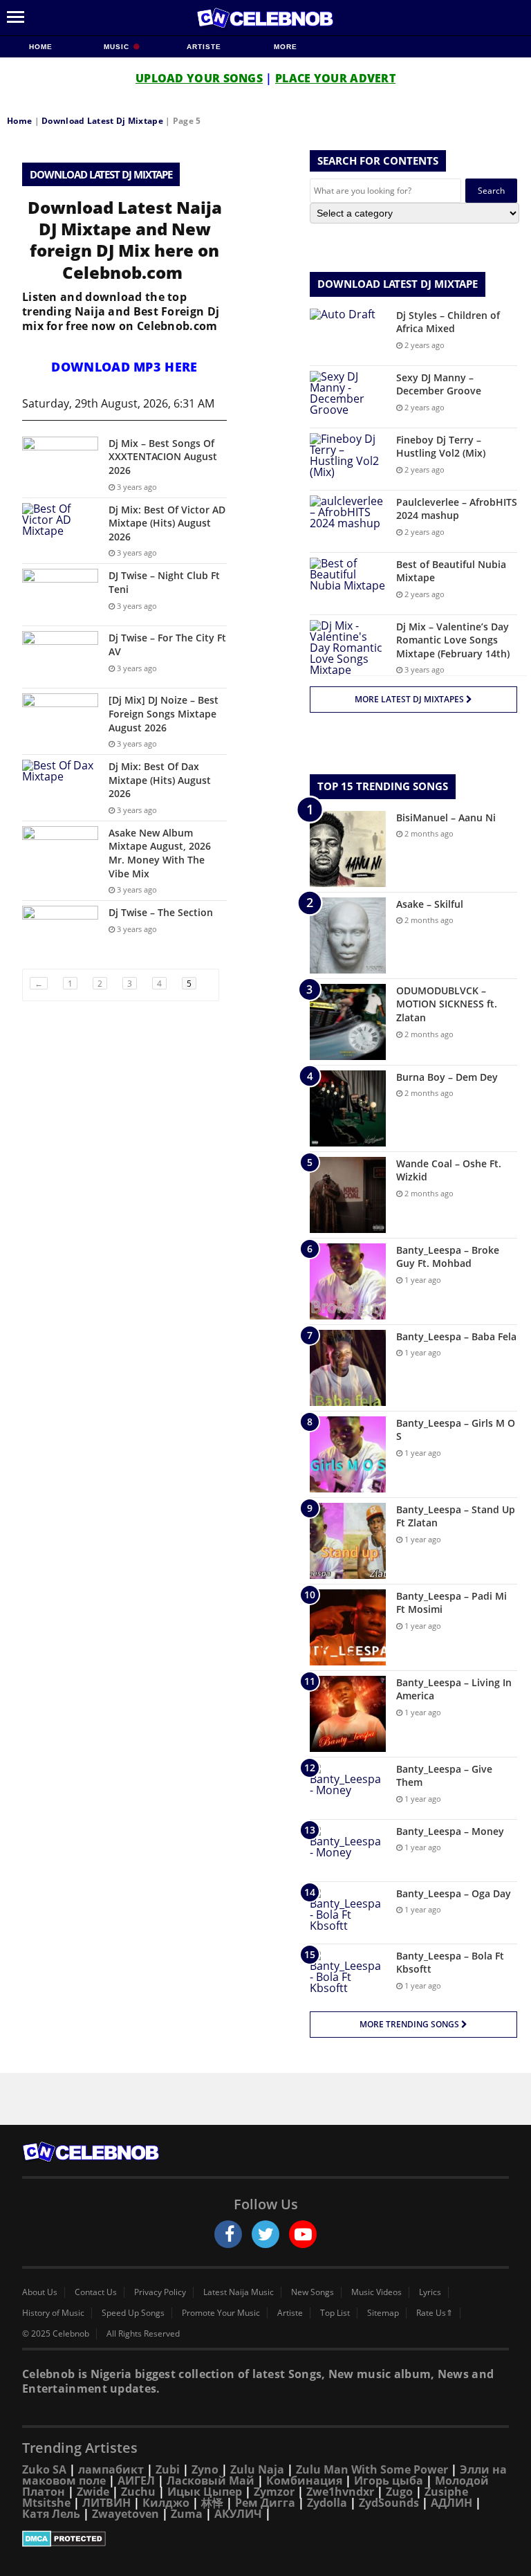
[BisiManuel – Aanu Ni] (348, 849)
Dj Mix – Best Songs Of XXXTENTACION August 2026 (163, 457)
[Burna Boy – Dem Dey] (348, 1108)
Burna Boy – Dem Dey (447, 1077)
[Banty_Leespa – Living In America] (348, 1714)
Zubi (168, 2469)
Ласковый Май (211, 2481)
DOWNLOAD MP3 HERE (124, 367)
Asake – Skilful (430, 904)
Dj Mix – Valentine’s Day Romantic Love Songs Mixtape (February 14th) (453, 640)
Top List (335, 2313)
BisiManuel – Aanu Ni (446, 817)
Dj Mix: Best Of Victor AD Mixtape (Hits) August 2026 (167, 523)
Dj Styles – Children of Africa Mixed (448, 322)
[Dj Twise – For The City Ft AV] (60, 657)
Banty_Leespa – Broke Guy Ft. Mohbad (448, 1257)
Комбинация (304, 2481)
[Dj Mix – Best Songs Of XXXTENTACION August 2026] (60, 463)
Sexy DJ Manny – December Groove (439, 384)
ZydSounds (389, 2503)
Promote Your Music (221, 2313)
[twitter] (265, 2234)
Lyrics (430, 2292)
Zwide (93, 2492)
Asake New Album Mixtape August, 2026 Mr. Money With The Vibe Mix (160, 853)
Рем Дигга (265, 2503)
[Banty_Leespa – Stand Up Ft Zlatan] (348, 1541)
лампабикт (111, 2469)
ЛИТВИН (106, 2503)
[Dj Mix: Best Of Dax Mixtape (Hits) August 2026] (60, 786)
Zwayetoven (125, 2514)
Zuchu (138, 2492)
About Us (40, 2292)
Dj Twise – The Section (161, 912)
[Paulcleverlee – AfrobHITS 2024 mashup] (348, 521)
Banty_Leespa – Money (450, 1831)
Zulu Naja (257, 2469)
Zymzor (274, 2492)
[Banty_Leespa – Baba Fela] (348, 1368)
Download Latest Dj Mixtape (102, 121)
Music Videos (376, 2292)
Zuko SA (44, 2469)
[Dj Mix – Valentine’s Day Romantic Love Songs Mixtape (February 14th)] (348, 648)
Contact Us (96, 2292)
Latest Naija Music (239, 2292)
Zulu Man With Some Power (372, 2469)
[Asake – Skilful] (348, 935)
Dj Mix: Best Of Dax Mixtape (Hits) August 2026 (160, 780)
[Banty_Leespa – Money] (348, 1851)
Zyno (205, 2469)
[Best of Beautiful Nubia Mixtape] (348, 584)
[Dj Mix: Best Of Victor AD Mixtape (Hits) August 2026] (60, 529)
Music (118, 47)
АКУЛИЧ (238, 2514)
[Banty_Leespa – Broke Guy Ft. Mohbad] (348, 1281)
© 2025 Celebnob (56, 2334)
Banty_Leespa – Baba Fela (456, 1336)
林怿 (212, 2503)
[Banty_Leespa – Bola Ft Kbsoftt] (348, 1975)
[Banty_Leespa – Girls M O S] (348, 1454)
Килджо (166, 2503)
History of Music (53, 2313)
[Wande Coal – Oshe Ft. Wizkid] (348, 1195)
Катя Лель (51, 2514)
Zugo (399, 2492)
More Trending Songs (410, 2024)
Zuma (187, 2514)
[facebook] (228, 2234)
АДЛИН (451, 2503)
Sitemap (383, 2313)
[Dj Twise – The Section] (60, 932)
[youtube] (303, 2234)
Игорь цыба (389, 2481)
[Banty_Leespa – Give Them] (348, 1788)
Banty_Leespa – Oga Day (454, 1893)
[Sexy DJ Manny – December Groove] (348, 397)
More (286, 47)
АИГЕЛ (136, 2481)
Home (41, 47)
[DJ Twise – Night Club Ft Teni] (60, 595)
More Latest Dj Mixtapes (410, 699)
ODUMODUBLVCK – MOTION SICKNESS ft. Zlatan (447, 1004)
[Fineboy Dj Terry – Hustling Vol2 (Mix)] (348, 459)
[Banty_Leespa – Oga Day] (348, 1913)
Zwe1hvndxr (340, 2492)
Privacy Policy (160, 2292)
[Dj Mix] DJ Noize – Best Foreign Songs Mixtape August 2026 (164, 713)
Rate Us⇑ (435, 2313)
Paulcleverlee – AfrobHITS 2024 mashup (457, 509)
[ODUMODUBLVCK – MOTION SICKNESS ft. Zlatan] (348, 1022)
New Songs (313, 2292)
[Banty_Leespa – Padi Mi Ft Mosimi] (348, 1627)
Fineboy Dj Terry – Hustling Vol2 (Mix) (441, 447)
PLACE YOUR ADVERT (335, 78)
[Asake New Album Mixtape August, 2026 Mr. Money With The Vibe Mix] (60, 852)
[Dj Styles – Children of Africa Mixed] (348, 335)
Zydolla (327, 2503)
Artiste (204, 47)
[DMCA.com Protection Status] (265, 2539)
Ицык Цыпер (205, 2492)
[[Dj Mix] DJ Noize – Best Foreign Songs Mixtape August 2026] (60, 719)
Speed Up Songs (133, 2313)
